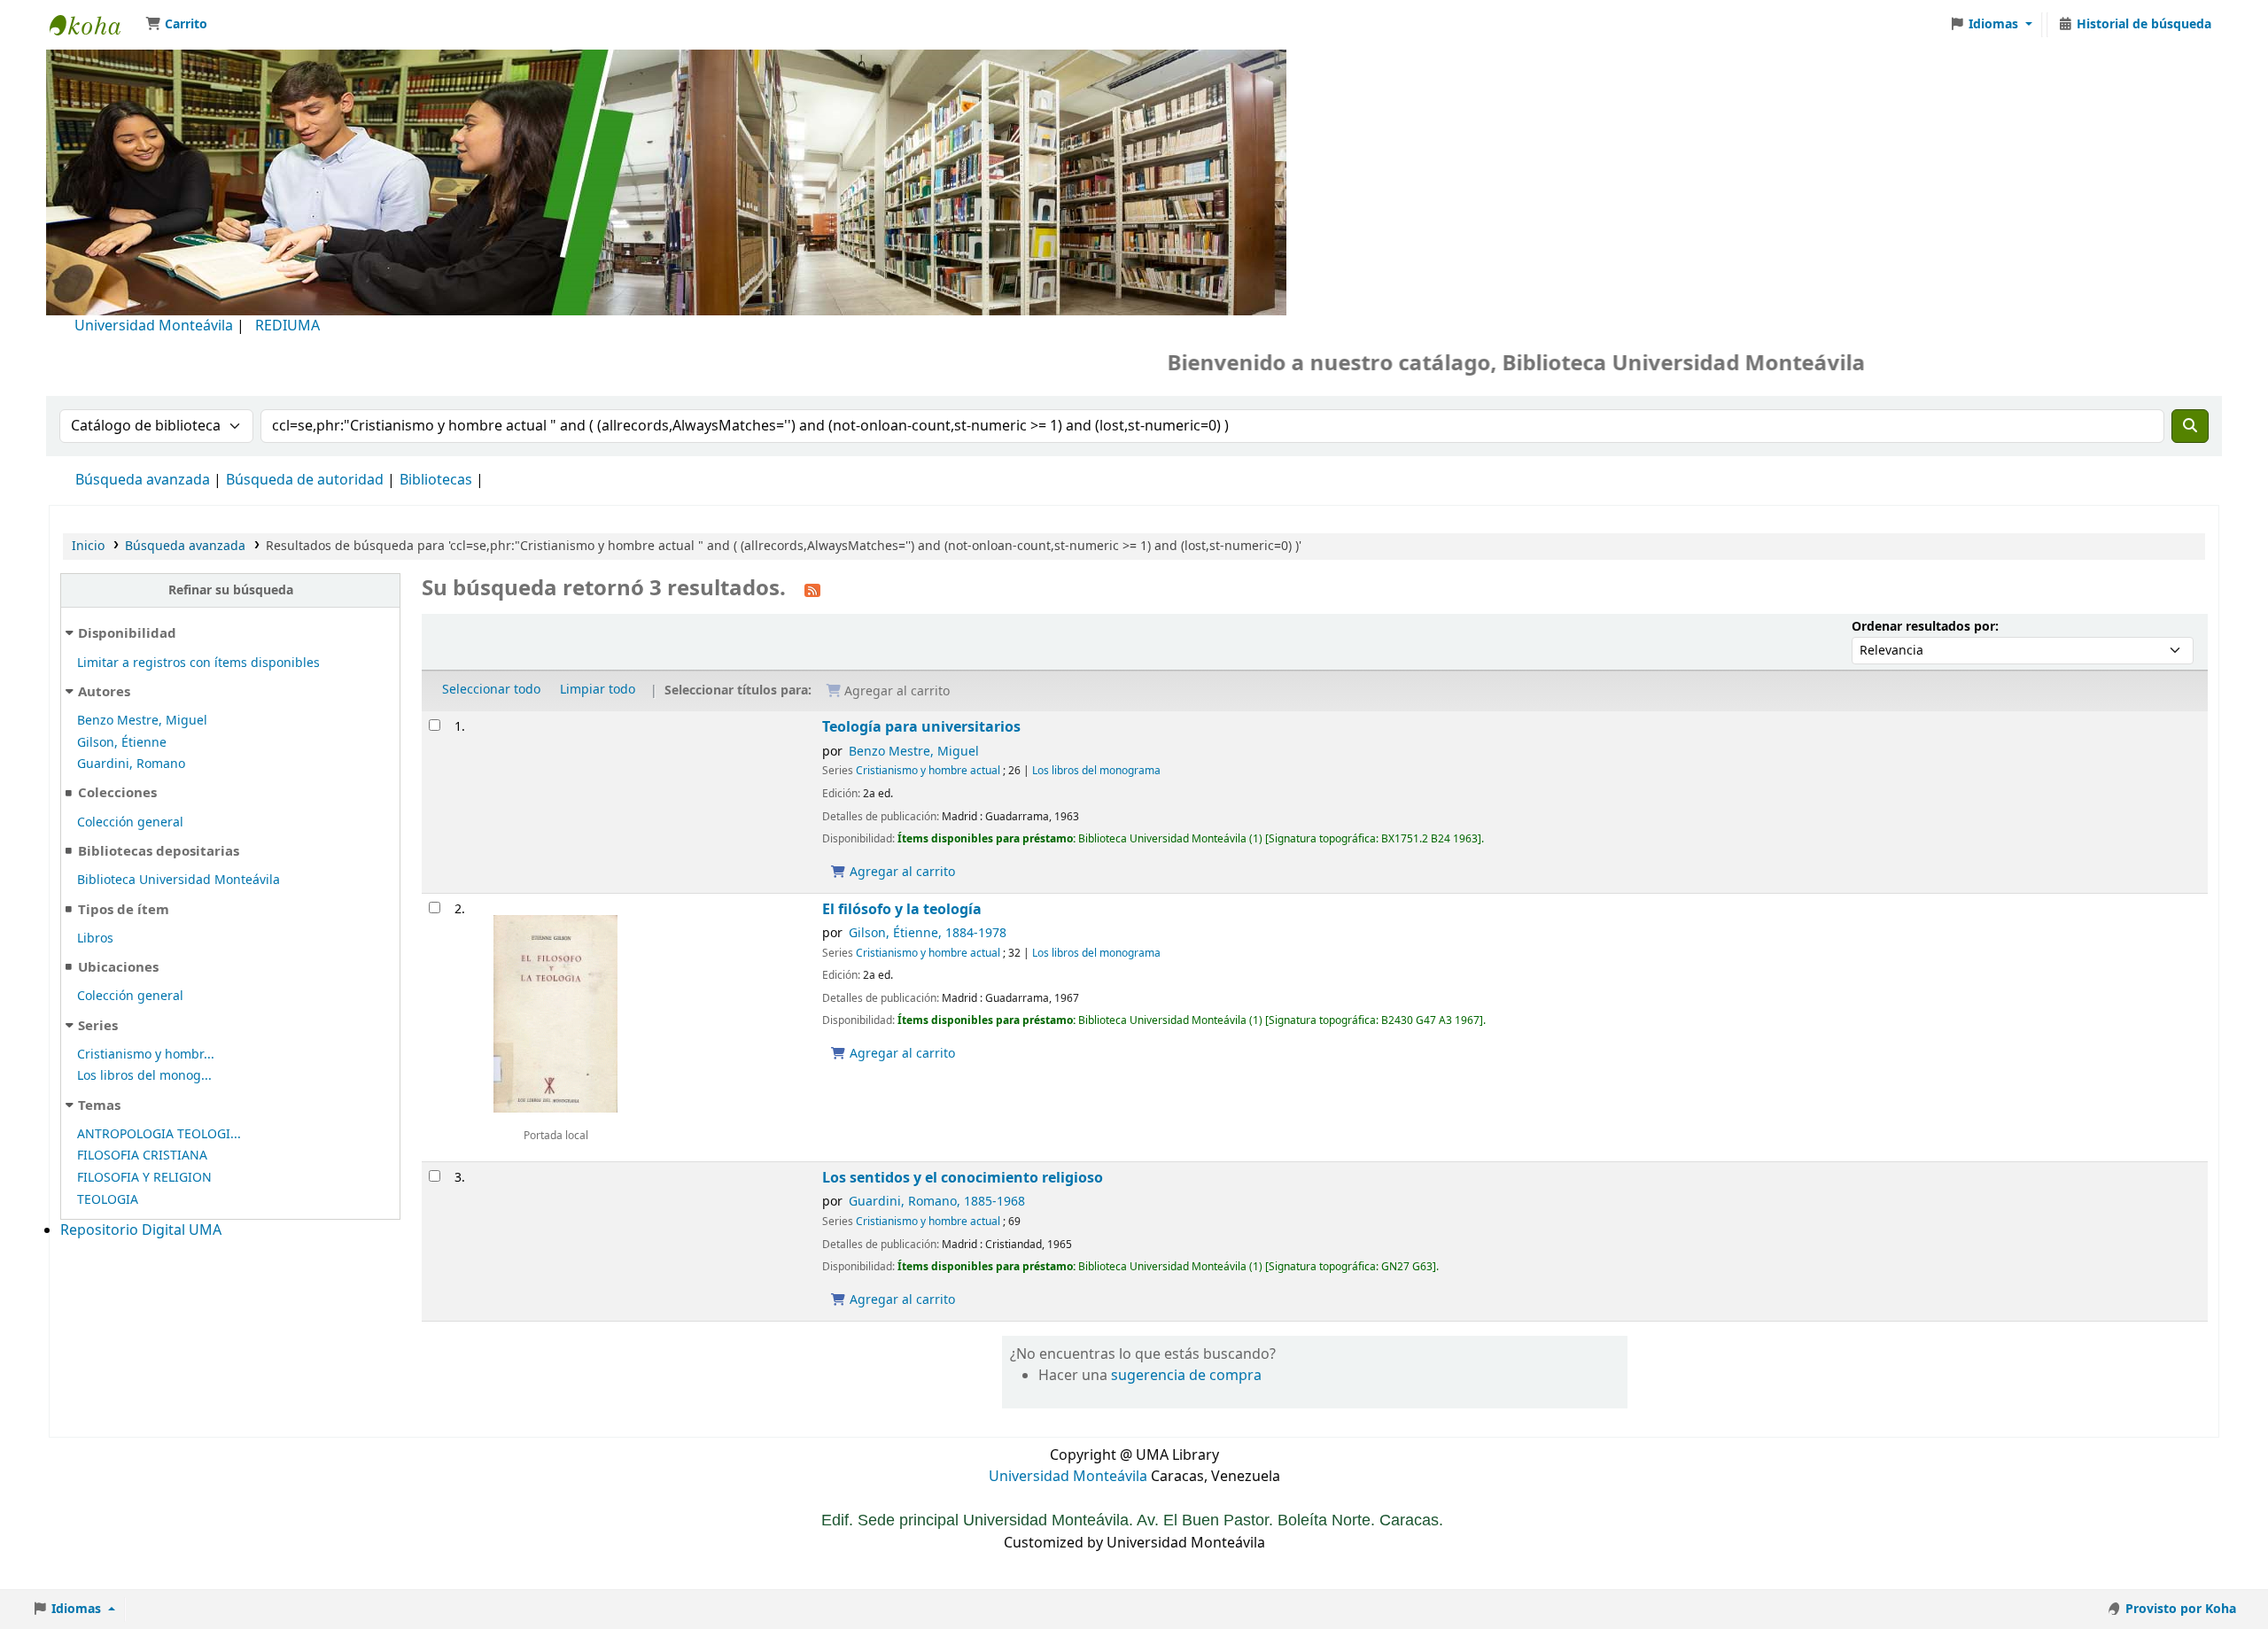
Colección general (130, 822)
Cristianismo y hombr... (146, 1055)
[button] (176, 25)
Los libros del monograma (1096, 771)
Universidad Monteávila (154, 326)
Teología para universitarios (921, 727)
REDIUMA (287, 326)
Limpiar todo (598, 690)
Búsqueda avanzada (143, 480)
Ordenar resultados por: (1925, 627)
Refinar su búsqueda (231, 590)
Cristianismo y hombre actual (928, 771)
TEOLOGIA (108, 1200)
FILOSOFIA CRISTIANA (142, 1156)
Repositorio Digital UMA (141, 1230)
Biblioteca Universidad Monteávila (94, 25)
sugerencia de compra (1186, 1376)
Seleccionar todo (491, 690)
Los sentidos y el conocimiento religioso (963, 1178)
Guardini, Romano (131, 764)
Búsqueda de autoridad (305, 480)
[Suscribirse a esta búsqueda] (812, 590)
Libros (95, 939)
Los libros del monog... (144, 1076)
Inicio (88, 546)
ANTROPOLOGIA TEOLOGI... (159, 1134)
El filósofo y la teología (902, 909)
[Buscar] (2190, 426)
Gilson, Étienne (122, 743)
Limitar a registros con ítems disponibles (198, 663)
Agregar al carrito (901, 872)
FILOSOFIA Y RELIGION (144, 1178)
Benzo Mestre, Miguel (142, 721)
